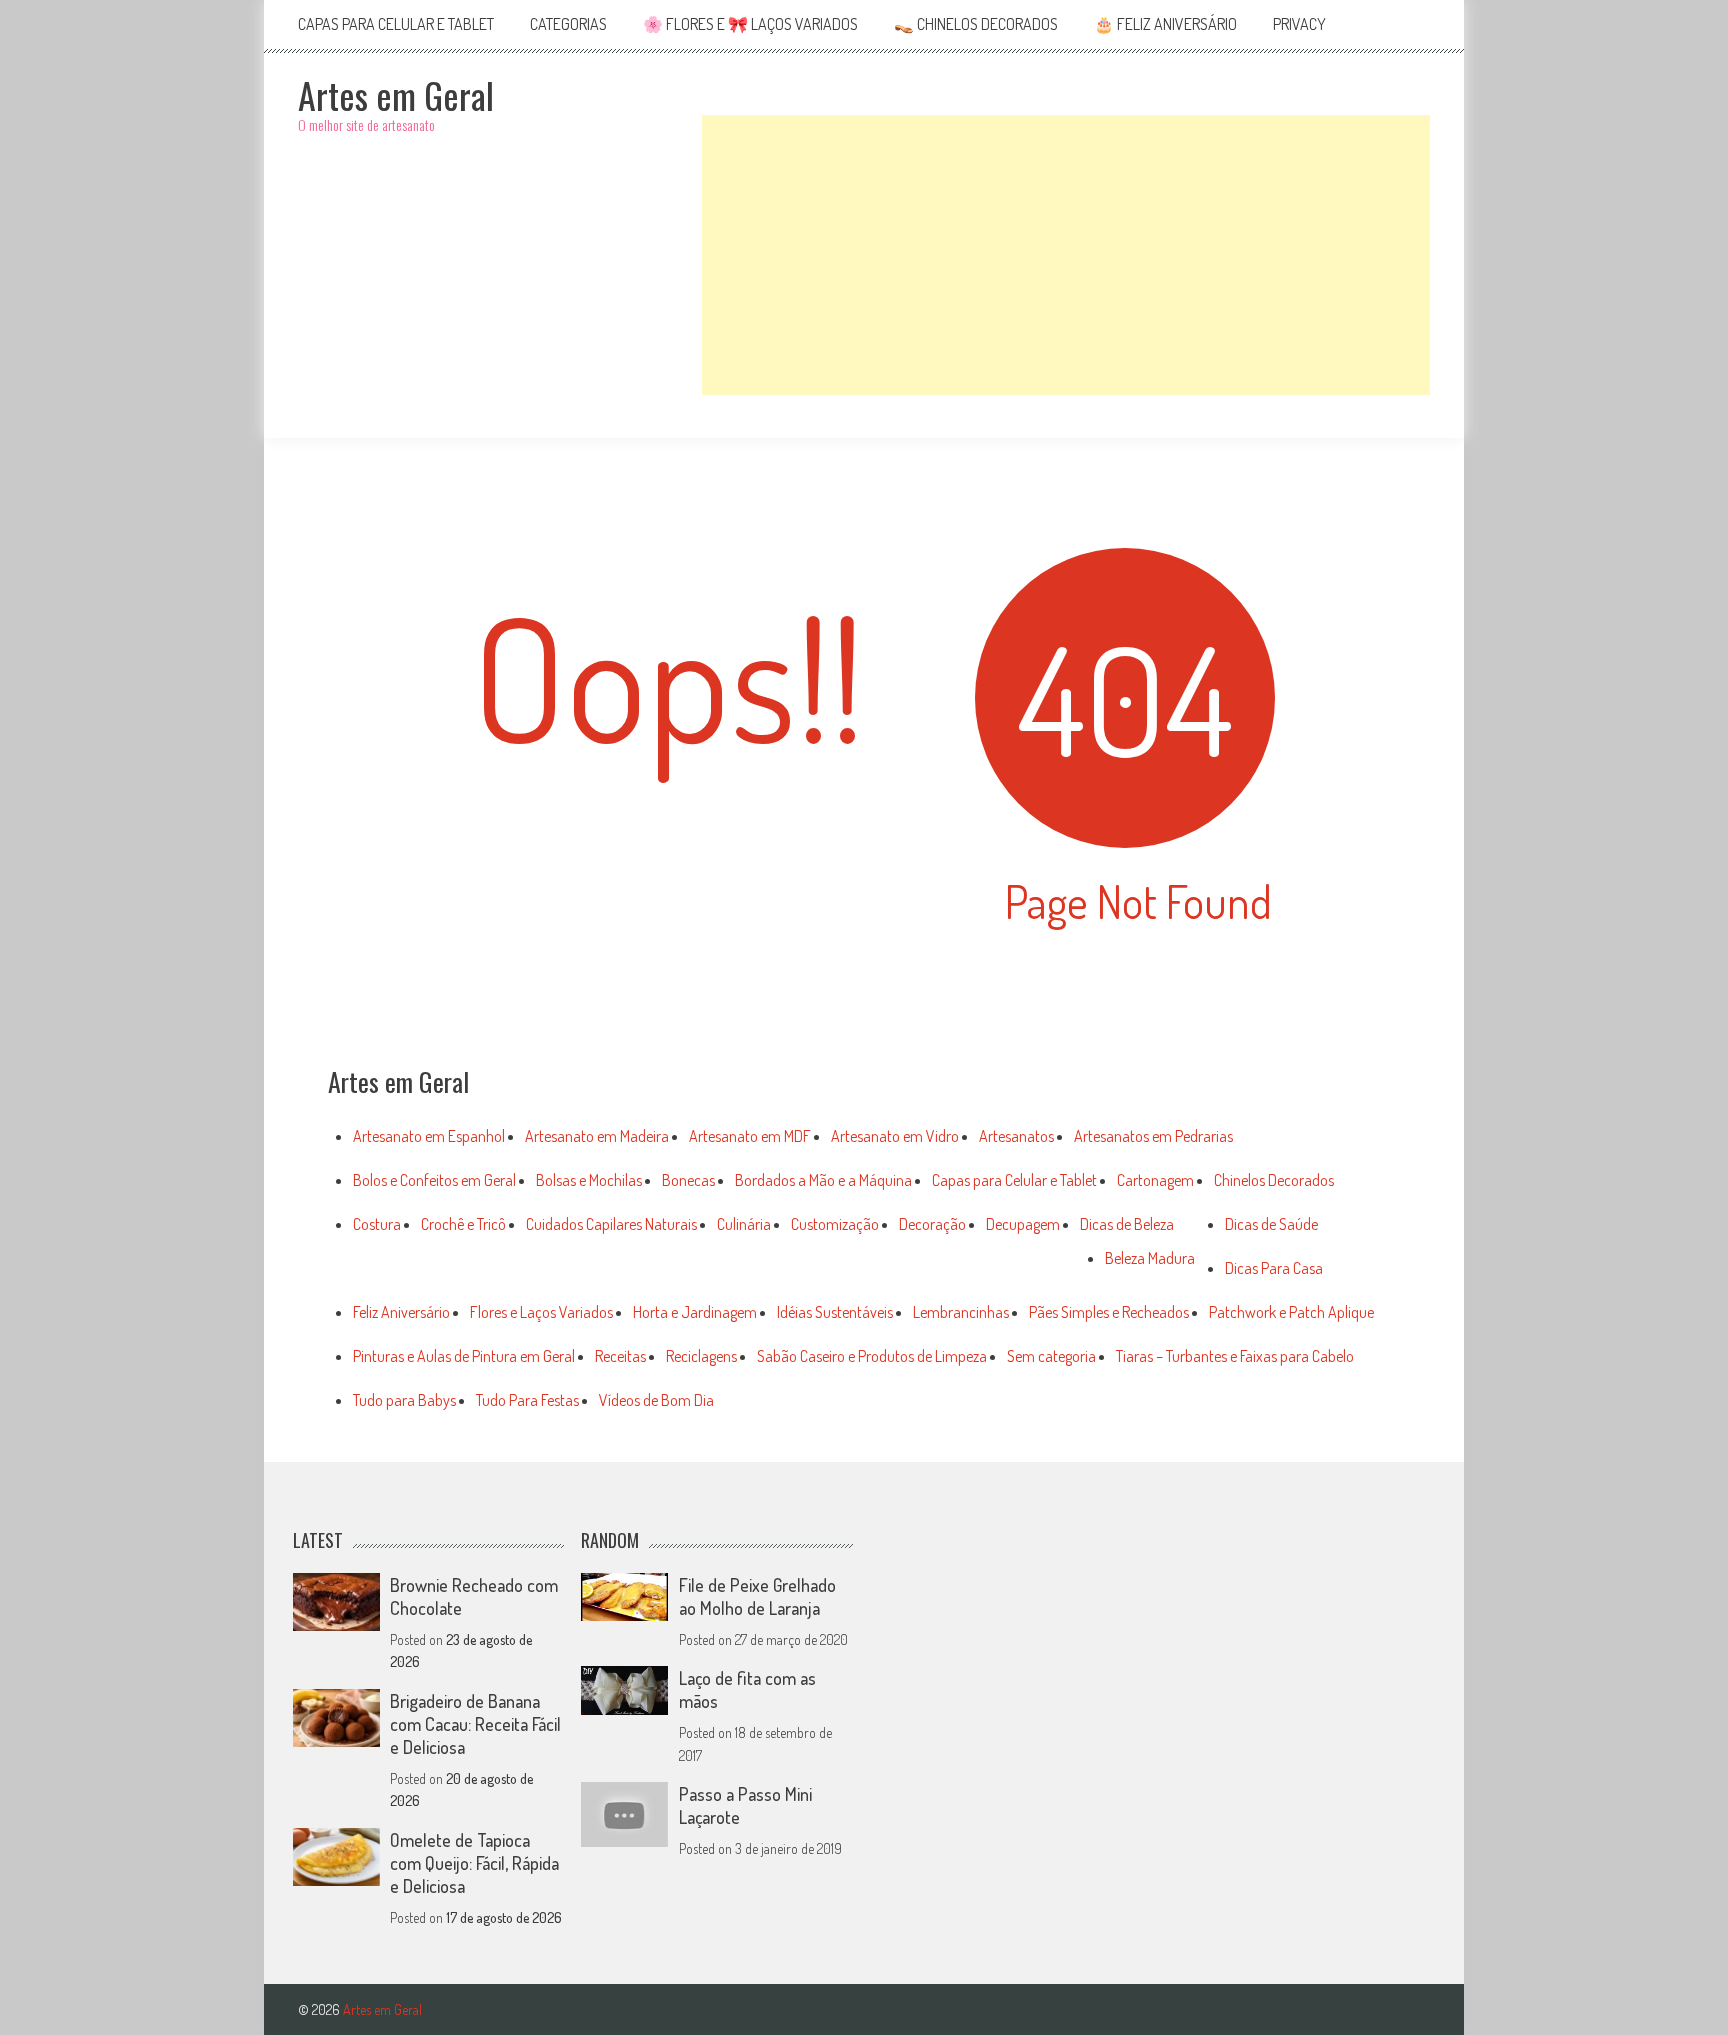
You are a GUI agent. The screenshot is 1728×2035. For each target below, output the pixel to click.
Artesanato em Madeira (597, 1136)
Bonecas (688, 1180)
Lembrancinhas (961, 1312)
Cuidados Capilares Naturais (611, 1224)
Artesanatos (1016, 1136)
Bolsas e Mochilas (589, 1180)
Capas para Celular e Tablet (396, 24)
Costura (377, 1224)
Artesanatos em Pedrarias (1153, 1136)
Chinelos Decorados (1274, 1180)
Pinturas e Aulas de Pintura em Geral (464, 1356)
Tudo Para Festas (527, 1400)
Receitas (620, 1356)
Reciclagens (701, 1356)
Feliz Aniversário (401, 1312)
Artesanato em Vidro (895, 1136)
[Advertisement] (1066, 255)
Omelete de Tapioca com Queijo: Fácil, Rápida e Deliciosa (474, 1863)
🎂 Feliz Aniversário (1165, 24)
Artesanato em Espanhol (429, 1136)
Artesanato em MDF (750, 1136)
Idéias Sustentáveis (835, 1312)
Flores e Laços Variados (541, 1312)
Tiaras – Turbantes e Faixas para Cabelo (1235, 1356)
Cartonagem (1155, 1180)
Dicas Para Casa (1274, 1268)
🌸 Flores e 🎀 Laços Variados (750, 24)
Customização (835, 1224)
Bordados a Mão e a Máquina (823, 1180)
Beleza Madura (1150, 1258)
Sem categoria (1051, 1356)
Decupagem (1023, 1224)
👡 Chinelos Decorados (976, 24)
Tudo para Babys (404, 1400)
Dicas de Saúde (1271, 1224)
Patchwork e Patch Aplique (1291, 1312)
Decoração (932, 1224)
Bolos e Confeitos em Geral (434, 1180)
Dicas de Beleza (1127, 1224)
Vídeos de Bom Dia (656, 1400)
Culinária (744, 1224)
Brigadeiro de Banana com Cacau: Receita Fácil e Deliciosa (475, 1724)
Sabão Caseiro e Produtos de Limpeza (872, 1356)
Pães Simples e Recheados (1109, 1312)
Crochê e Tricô (463, 1224)
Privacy (1299, 24)
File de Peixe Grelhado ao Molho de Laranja (757, 1596)
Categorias (568, 24)
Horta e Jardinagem (695, 1312)
